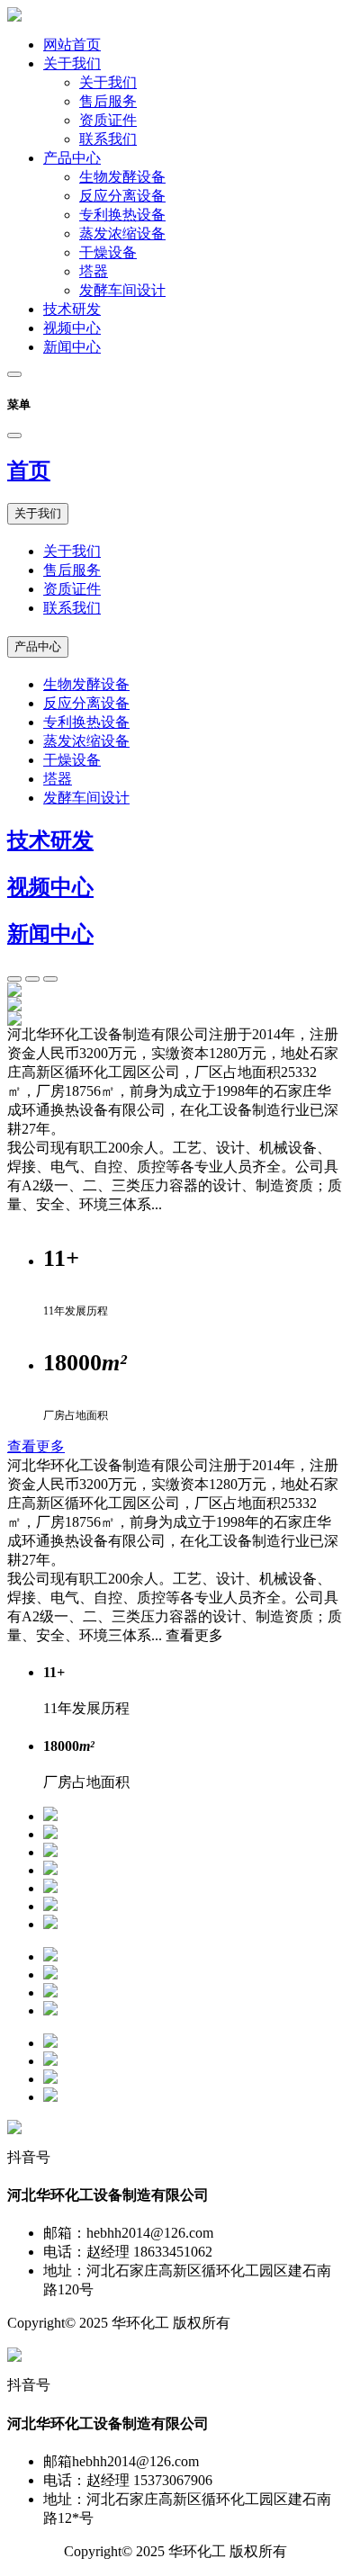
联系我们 (108, 139)
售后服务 (108, 101)
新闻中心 (72, 347)
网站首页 (72, 45)
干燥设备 (108, 252)
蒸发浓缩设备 (122, 233)
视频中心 (72, 328)
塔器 (94, 271)
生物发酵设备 (122, 177)
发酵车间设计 (122, 290)
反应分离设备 (122, 196)
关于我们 (72, 63)
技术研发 (72, 309)
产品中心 (72, 158)
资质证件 (108, 120)
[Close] (14, 435)
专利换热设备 (122, 215)
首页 (29, 471)
